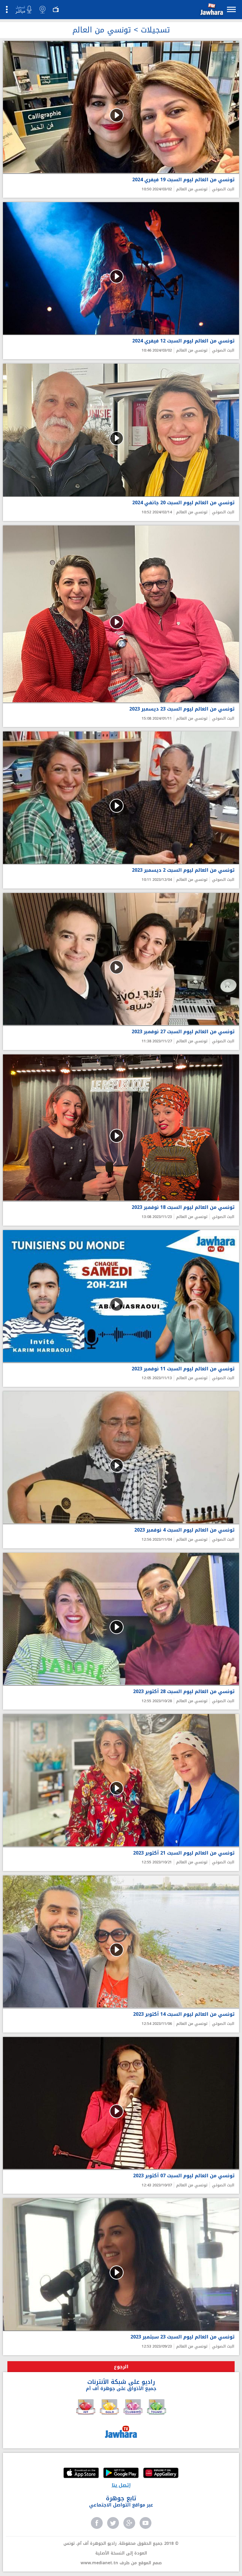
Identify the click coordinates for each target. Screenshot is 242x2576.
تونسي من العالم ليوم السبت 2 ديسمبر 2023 (183, 870)
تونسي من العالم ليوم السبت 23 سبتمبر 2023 (183, 2337)
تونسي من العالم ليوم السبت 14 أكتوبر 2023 (184, 2014)
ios (81, 2473)
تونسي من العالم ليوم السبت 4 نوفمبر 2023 (184, 1530)
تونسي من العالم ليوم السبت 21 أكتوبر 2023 (184, 1853)
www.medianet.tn (99, 2563)
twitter (113, 2523)
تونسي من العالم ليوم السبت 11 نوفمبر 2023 (183, 1369)
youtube (145, 2523)
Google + (129, 2523)
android (121, 2473)
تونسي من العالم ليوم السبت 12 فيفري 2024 (183, 341)
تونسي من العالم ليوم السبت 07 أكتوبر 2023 (184, 2176)
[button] (211, 10)
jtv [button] (56, 9)
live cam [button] (42, 9)
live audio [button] (23, 10)
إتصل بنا (121, 2485)
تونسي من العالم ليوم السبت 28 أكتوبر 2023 (184, 1692)
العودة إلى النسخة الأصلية (121, 2553)
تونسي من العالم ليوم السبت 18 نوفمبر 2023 (183, 1208)
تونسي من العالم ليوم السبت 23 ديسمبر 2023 (182, 709)
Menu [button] (231, 9)
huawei (161, 2473)
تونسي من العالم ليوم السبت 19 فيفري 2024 (183, 180)
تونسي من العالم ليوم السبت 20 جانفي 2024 (183, 503)
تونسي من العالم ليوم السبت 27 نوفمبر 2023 (183, 1032)
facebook (97, 2523)
